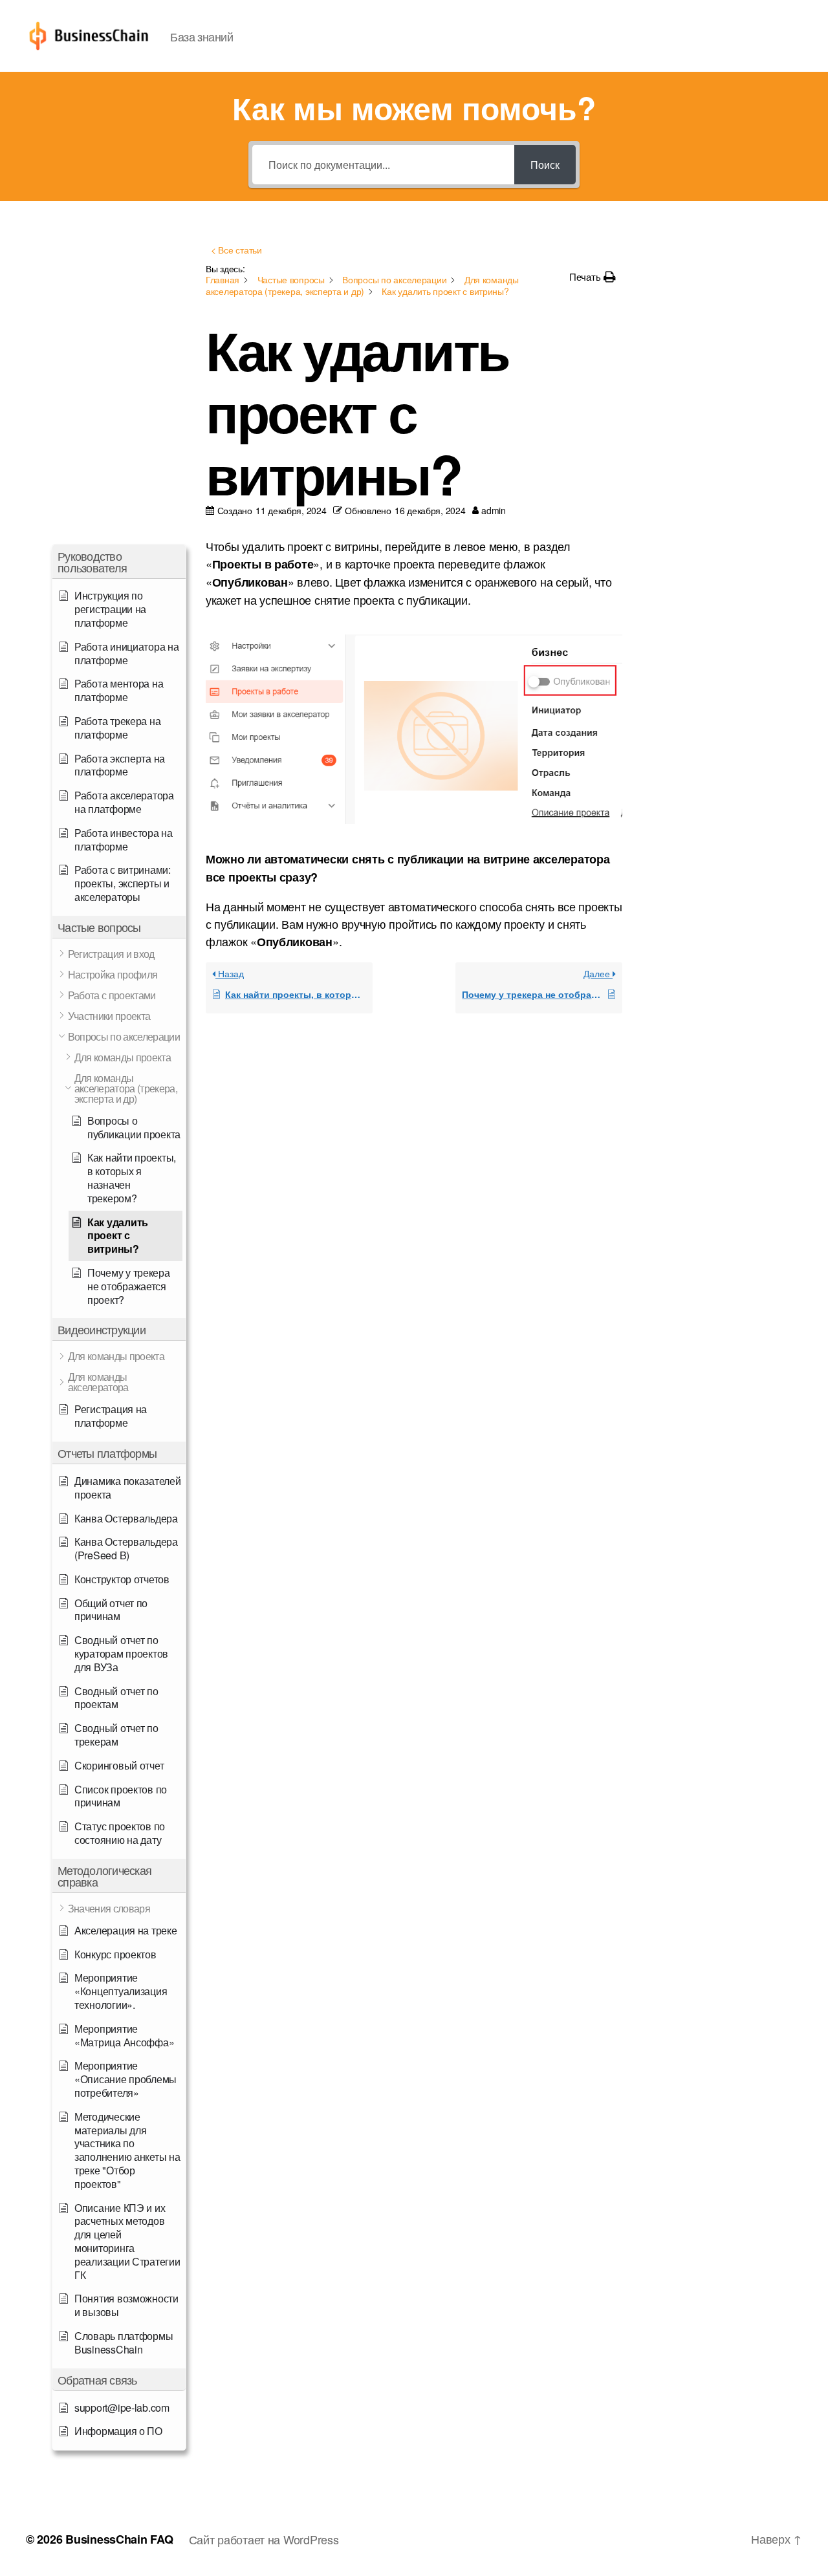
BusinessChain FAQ (119, 2539)
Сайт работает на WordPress (264, 2539)
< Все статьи (236, 250)
